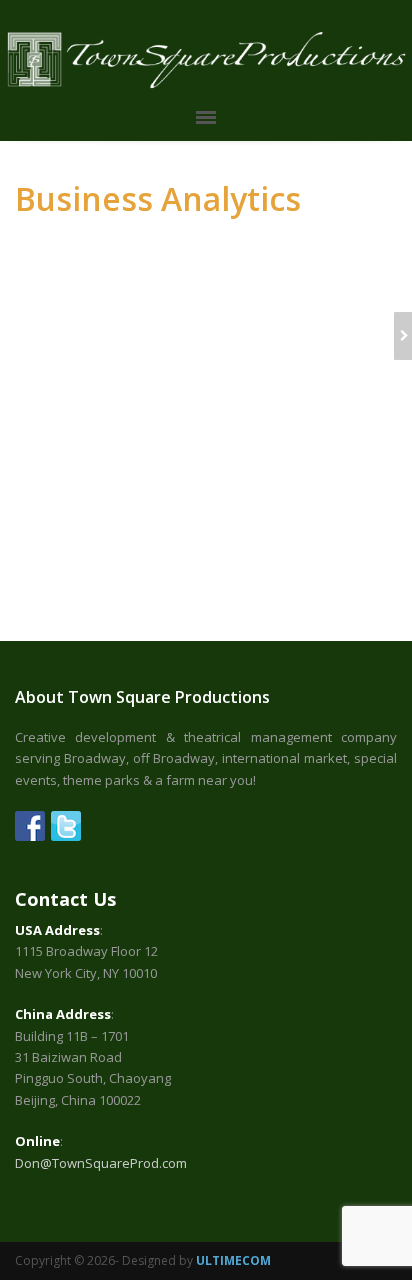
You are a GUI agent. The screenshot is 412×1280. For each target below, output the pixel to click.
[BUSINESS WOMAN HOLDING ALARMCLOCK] (403, 336)
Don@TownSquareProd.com (101, 1163)
